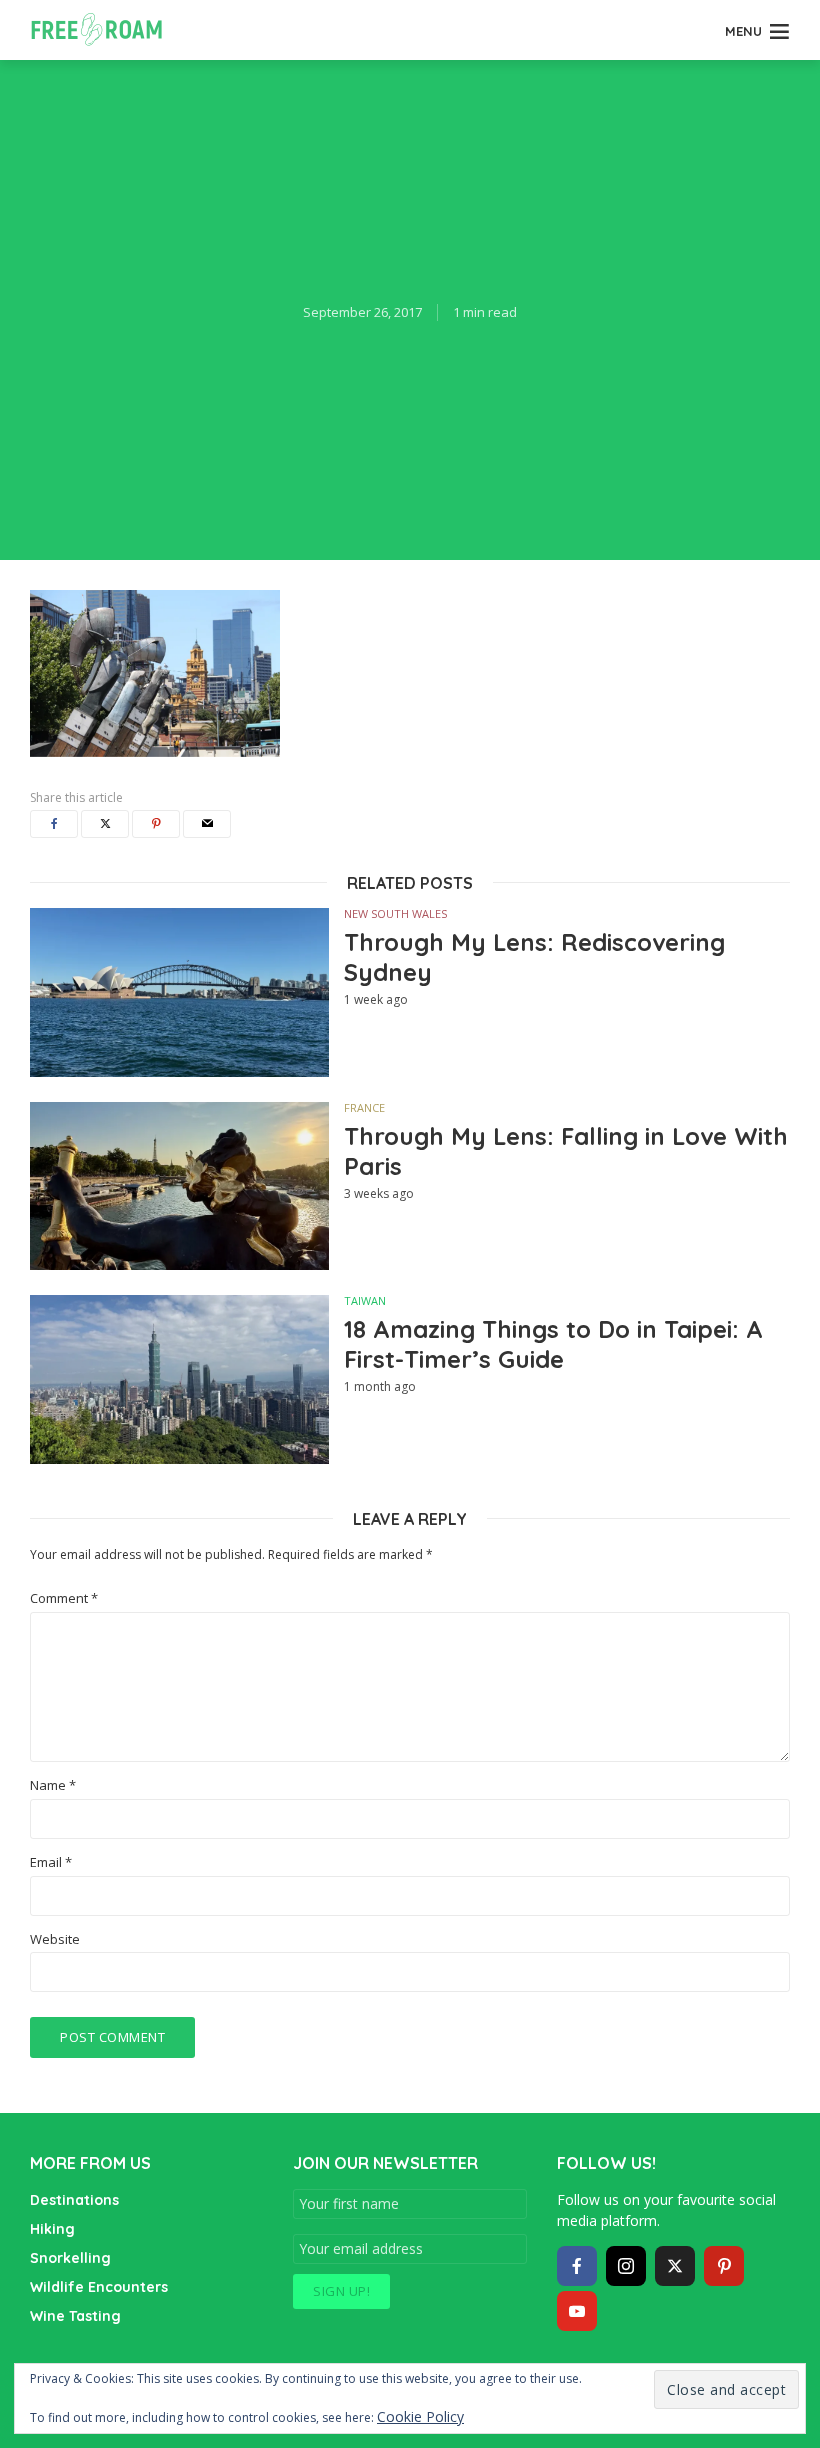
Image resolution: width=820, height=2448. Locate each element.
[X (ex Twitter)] (675, 2266)
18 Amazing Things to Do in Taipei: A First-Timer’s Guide (553, 1344)
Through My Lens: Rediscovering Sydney (534, 957)
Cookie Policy (420, 2416)
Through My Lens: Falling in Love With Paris (566, 1151)
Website (55, 1939)
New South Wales (395, 913)
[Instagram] (626, 2266)
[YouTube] (577, 2311)
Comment (64, 1598)
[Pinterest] (724, 2266)
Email (51, 1862)
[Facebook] (577, 2266)
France (364, 1107)
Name (53, 1785)
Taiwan (365, 1300)
